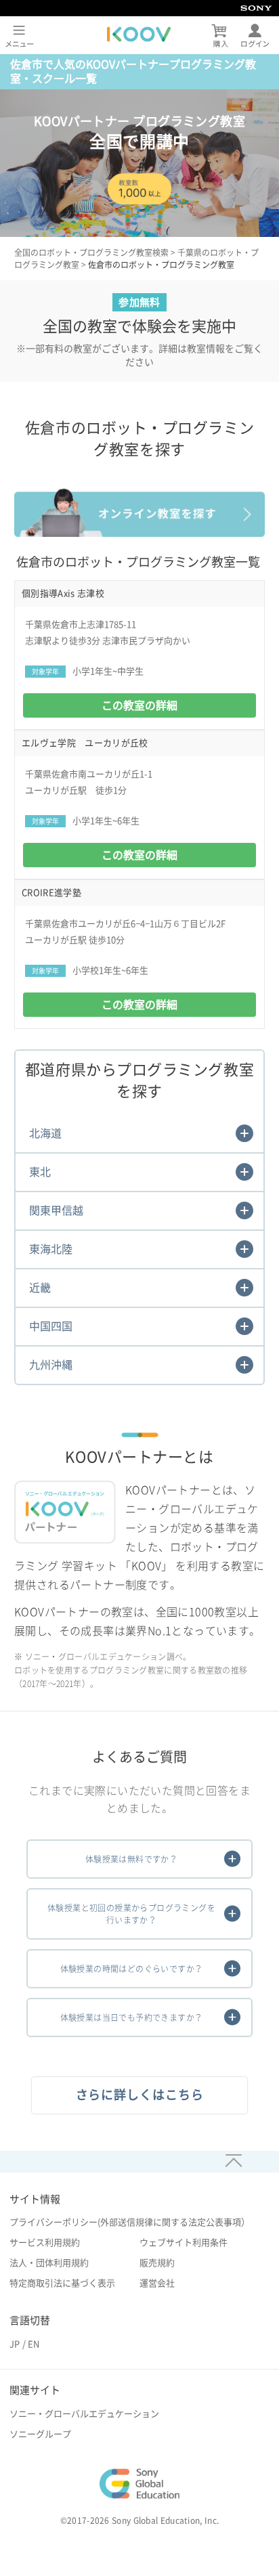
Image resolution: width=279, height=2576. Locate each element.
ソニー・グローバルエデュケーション (84, 2414)
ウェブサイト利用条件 (184, 2243)
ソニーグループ (40, 2434)
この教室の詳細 (139, 705)
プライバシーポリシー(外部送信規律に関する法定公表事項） (130, 2222)
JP (15, 2344)
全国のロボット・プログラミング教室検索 (91, 253)
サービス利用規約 (45, 2243)
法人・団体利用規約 (49, 2263)
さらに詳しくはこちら (140, 2095)
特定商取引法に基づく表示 (62, 2283)
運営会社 (157, 2283)
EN (34, 2344)
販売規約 (157, 2263)
